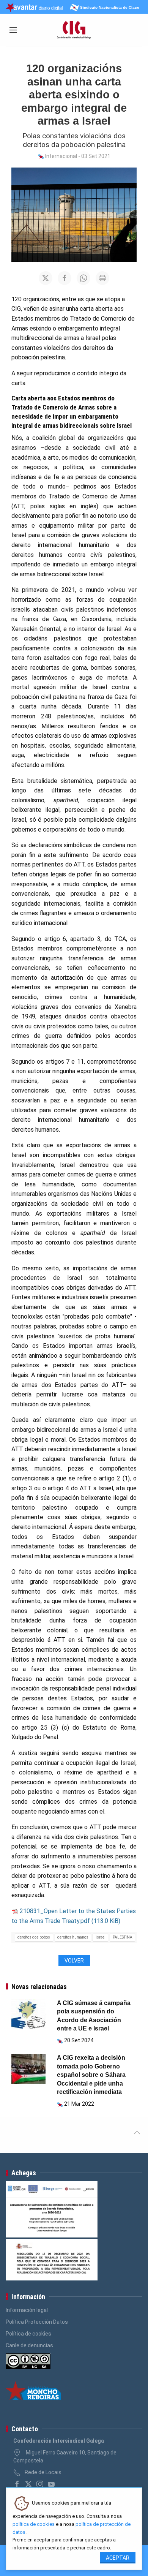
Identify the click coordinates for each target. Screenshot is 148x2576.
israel (101, 1937)
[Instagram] (40, 2484)
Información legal (27, 2310)
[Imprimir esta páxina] (102, 278)
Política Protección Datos (37, 2322)
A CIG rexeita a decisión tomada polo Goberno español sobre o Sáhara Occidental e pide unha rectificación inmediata (91, 2075)
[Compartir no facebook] (65, 278)
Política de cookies (28, 2334)
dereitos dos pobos (34, 1937)
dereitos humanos (73, 1937)
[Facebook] (17, 2484)
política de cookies (34, 2524)
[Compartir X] (46, 278)
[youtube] (51, 2484)
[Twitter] (28, 2484)
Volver (74, 1961)
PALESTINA (123, 1937)
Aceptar (118, 2558)
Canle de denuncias (29, 2345)
